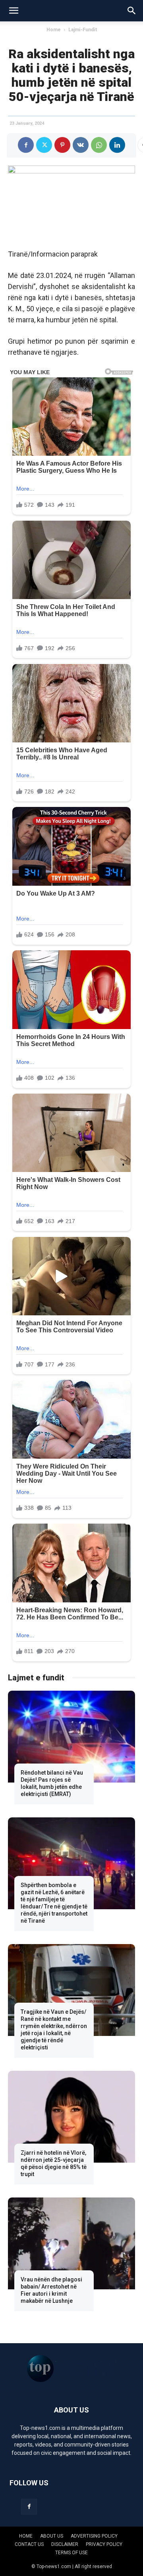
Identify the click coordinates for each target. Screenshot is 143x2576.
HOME (26, 2536)
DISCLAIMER (65, 2544)
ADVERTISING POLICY (94, 2536)
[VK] (81, 145)
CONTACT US (29, 2544)
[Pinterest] (62, 145)
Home (54, 30)
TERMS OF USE (71, 2553)
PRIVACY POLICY (104, 2544)
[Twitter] (44, 145)
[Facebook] (26, 145)
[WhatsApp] (99, 145)
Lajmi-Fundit (83, 30)
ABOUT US (52, 2536)
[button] (14, 11)
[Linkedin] (117, 145)
